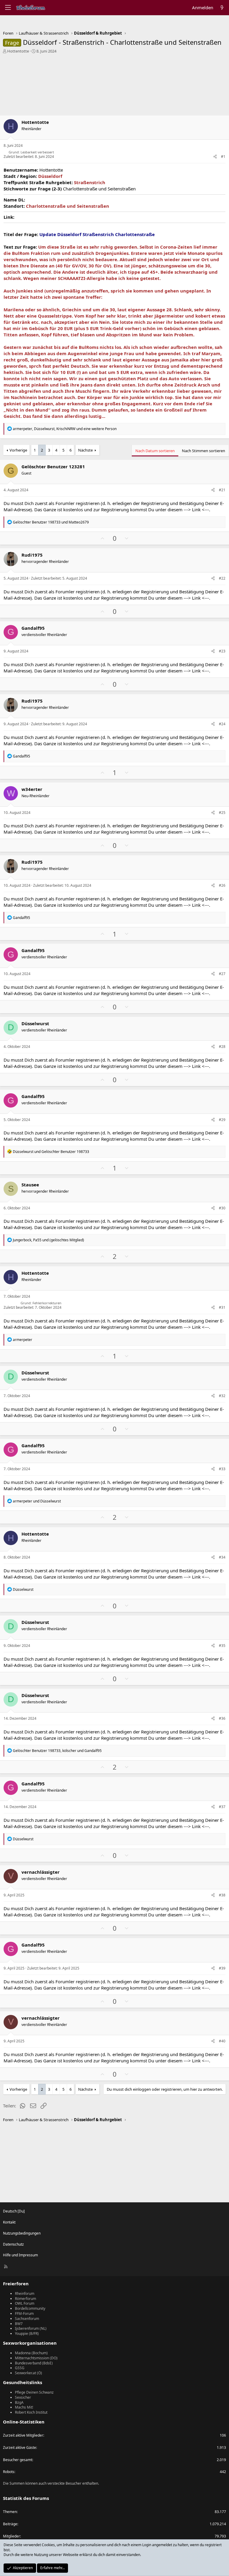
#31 (222, 1307)
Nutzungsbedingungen (22, 2233)
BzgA (19, 2402)
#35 (222, 1646)
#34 (222, 1557)
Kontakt (9, 2222)
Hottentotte (18, 51)
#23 (222, 651)
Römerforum (25, 2299)
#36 (222, 1718)
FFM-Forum (24, 2314)
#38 (222, 1895)
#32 (222, 1396)
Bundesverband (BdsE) (34, 2363)
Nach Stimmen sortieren (204, 451)
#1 (223, 157)
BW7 (19, 2324)
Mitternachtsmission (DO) (36, 2358)
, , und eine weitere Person (65, 429)
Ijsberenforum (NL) (31, 2328)
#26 (222, 885)
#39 (222, 1968)
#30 (222, 1208)
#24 (222, 724)
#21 (222, 490)
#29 (222, 1120)
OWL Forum (25, 2303)
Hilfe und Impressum (20, 2255)
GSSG (20, 2368)
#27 (222, 974)
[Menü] (8, 8)
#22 (222, 578)
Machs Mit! (24, 2407)
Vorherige (18, 450)
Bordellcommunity (30, 2308)
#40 (222, 2041)
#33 (222, 1469)
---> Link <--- (196, 509)
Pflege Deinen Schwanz (34, 2392)
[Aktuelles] (222, 8)
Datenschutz (13, 2244)
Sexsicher (23, 2397)
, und (48, 1240)
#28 (222, 1047)
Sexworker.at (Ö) (28, 2373)
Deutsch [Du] (14, 2211)
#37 (222, 1807)
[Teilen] (215, 157)
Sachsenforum (27, 2319)
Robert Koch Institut (31, 2412)
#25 (222, 813)
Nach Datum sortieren (155, 451)
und (51, 522)
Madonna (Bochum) (31, 2353)
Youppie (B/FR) (27, 2334)
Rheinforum (25, 2294)
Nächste (85, 450)
